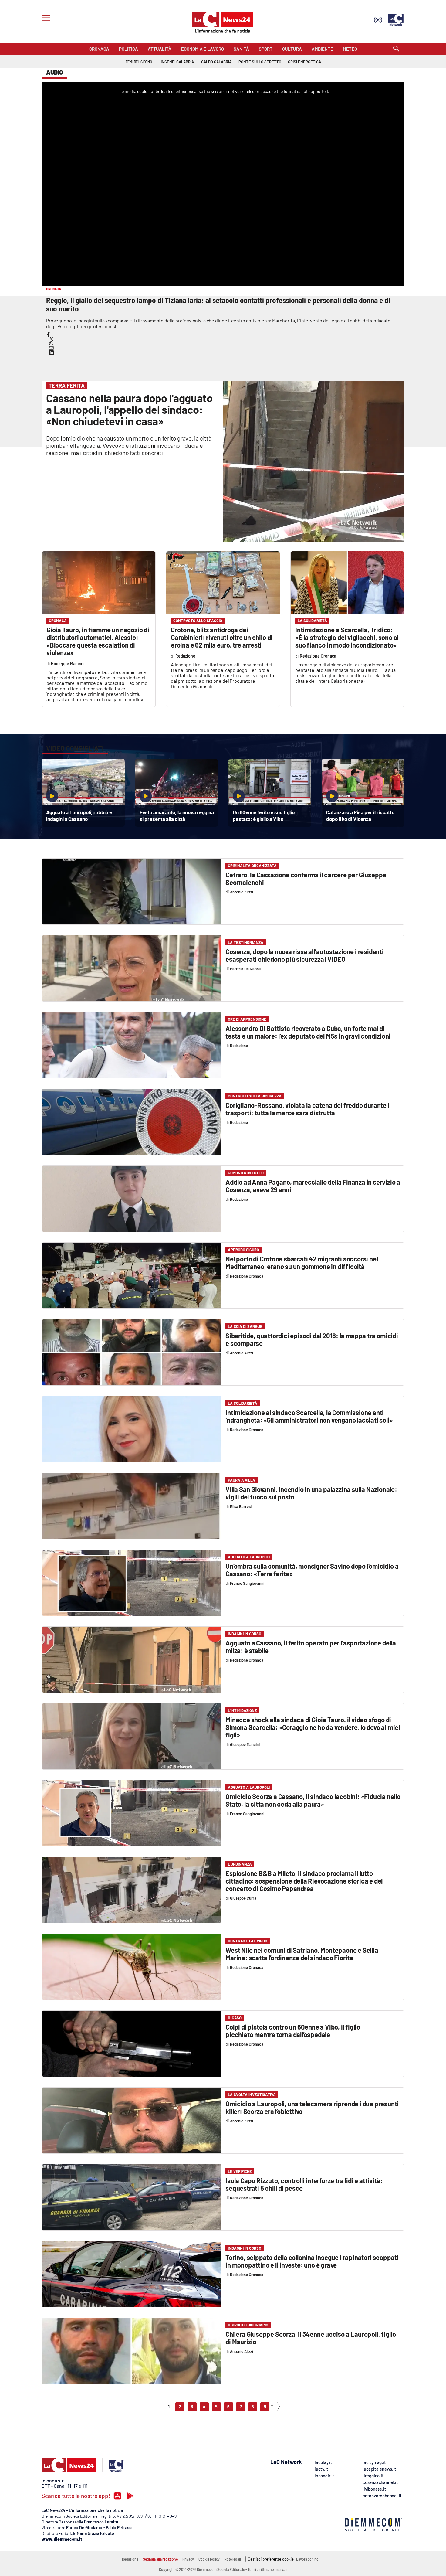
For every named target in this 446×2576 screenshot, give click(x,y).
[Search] (396, 49)
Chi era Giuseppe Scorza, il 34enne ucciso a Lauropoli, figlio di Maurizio (311, 2338)
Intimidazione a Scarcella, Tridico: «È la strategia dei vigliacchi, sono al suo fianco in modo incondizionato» (347, 637)
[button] (48, 334)
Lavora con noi (308, 2559)
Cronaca (58, 621)
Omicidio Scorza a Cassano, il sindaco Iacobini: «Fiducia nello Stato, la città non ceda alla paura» (313, 1800)
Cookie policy (209, 2559)
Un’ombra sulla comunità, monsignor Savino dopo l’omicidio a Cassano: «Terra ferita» (312, 1570)
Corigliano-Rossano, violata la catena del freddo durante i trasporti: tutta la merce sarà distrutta (307, 1109)
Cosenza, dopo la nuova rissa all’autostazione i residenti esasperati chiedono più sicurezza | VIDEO (305, 955)
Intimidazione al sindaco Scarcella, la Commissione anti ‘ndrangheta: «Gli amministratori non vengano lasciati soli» (309, 1416)
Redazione (130, 2559)
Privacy (188, 2559)
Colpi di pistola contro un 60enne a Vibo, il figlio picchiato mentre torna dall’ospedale (293, 2031)
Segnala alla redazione (160, 2559)
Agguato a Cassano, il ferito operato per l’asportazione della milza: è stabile (311, 1647)
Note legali (233, 2559)
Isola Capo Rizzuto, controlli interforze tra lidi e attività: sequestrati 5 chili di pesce (304, 2184)
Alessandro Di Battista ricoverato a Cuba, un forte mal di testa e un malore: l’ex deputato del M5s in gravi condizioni (308, 1032)
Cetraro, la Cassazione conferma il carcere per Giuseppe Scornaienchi (306, 878)
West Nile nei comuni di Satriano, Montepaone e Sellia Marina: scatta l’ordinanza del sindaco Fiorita (302, 1954)
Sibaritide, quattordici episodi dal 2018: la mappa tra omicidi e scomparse (312, 1339)
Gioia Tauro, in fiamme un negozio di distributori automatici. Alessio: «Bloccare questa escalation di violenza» (98, 641)
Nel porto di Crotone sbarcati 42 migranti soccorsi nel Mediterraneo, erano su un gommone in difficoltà (302, 1262)
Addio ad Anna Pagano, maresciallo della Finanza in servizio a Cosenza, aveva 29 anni (313, 1186)
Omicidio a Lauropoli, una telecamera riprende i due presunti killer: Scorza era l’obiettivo (312, 2107)
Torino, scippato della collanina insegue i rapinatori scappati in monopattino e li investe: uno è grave (312, 2261)
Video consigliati (75, 748)
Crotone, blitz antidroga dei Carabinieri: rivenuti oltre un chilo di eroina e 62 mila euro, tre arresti (222, 637)
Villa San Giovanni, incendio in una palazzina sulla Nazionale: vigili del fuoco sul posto (311, 1493)
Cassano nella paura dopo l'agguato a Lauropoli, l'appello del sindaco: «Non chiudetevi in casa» (129, 409)
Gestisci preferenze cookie (271, 2559)
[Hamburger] (45, 19)
